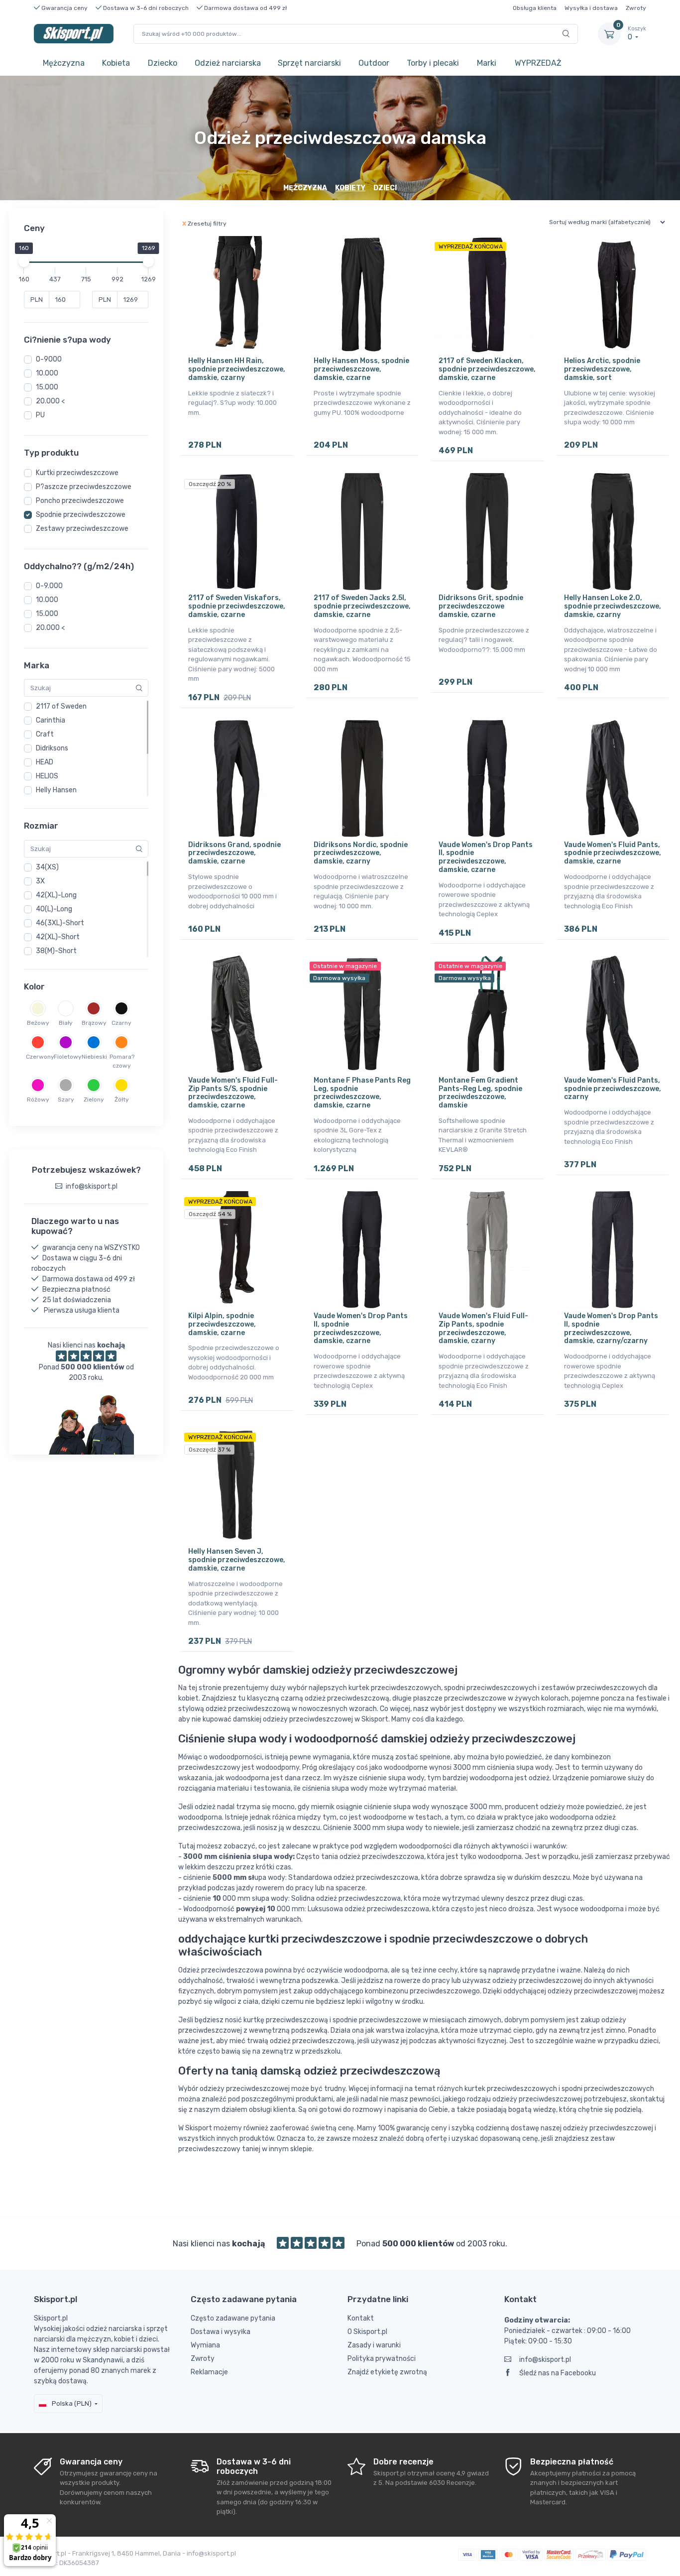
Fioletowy (66, 1057)
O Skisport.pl (367, 2332)
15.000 (47, 387)
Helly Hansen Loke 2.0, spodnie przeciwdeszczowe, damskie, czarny (613, 606)
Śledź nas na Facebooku (558, 2373)
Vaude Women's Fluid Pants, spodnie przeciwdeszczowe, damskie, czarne (613, 853)
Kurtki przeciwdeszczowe (77, 473)
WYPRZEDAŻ (538, 63)
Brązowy (94, 1023)
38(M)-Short (56, 951)
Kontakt (361, 2318)
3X (40, 881)
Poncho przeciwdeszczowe (80, 501)
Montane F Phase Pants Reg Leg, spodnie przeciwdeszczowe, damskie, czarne (362, 1093)
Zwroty (636, 8)
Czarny (121, 1023)
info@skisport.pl (545, 2360)
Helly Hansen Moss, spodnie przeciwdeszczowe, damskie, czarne (361, 369)
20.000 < (50, 401)
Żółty (122, 1100)
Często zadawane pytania (233, 2318)
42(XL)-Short (58, 937)
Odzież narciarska (228, 63)
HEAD (45, 762)
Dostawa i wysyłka (221, 2332)
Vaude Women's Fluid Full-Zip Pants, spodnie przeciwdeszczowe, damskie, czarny (483, 1328)
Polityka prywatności (382, 2359)
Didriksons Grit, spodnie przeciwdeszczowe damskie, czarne (481, 606)
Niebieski (94, 1057)
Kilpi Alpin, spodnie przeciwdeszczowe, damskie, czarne (222, 1324)
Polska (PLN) (71, 2403)
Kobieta (116, 63)
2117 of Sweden (61, 706)
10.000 (47, 373)
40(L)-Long (54, 909)
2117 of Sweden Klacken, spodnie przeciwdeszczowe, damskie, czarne (487, 369)
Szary (66, 1100)
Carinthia (51, 720)
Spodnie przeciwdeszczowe (81, 515)
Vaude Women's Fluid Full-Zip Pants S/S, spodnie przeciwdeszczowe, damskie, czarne (233, 1093)
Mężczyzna (64, 63)
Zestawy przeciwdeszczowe (82, 529)
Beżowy (38, 1023)
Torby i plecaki (433, 63)
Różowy (38, 1100)
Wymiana (205, 2345)
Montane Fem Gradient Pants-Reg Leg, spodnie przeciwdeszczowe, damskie (480, 1093)
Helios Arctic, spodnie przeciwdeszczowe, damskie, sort (602, 369)
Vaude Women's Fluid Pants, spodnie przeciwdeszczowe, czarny (613, 1089)
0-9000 (49, 359)
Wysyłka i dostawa (591, 8)
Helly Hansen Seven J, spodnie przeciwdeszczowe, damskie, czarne (237, 1560)
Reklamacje (209, 2372)
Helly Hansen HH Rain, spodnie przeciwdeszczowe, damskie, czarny (237, 369)
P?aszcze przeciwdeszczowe (84, 487)
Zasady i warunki (374, 2345)
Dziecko (163, 63)
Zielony (94, 1100)
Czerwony (38, 1057)
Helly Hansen (56, 790)
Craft (45, 734)
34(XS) (47, 867)
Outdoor (374, 63)
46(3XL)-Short (60, 923)
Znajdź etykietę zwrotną (387, 2372)
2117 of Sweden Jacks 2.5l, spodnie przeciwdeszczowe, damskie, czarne (362, 606)
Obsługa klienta (535, 8)
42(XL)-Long (56, 895)
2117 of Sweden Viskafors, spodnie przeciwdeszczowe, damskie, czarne (237, 606)
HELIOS (47, 776)
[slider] (24, 261)
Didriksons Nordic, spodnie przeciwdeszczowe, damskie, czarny (361, 853)
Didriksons (52, 748)
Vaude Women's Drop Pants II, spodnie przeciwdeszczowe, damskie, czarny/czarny (611, 1328)
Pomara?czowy (121, 1061)
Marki (487, 63)
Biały (66, 1023)
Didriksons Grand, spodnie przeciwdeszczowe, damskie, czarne (234, 853)
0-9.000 (49, 586)
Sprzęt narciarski (309, 63)
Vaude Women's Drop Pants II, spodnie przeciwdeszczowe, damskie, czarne (486, 857)
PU (40, 415)
